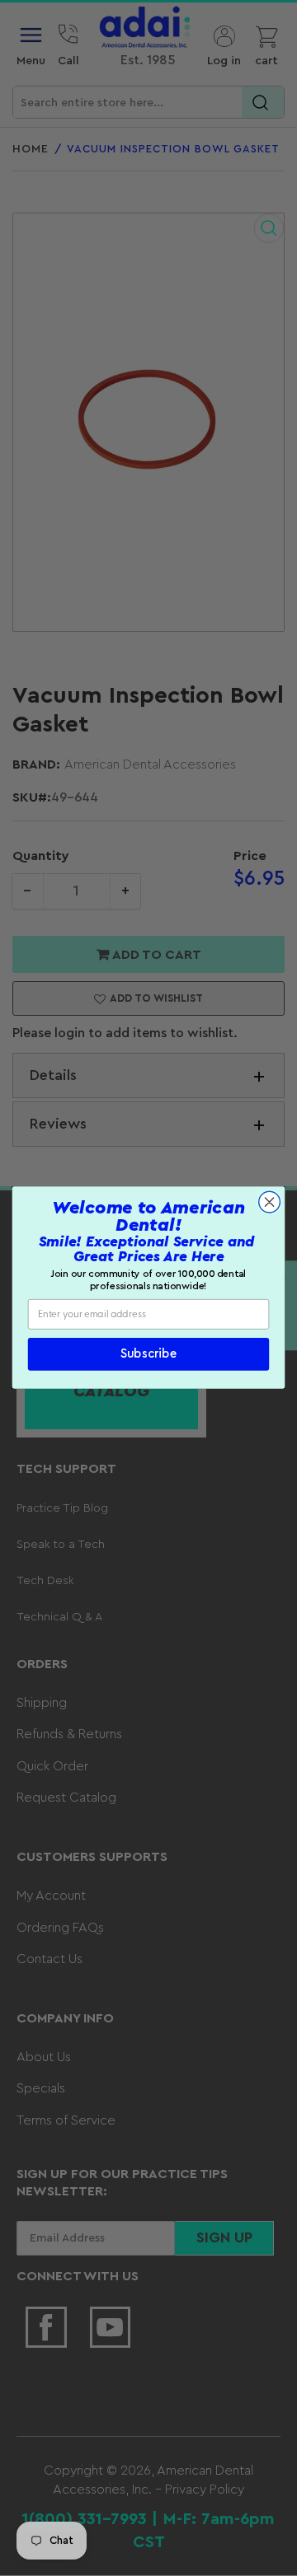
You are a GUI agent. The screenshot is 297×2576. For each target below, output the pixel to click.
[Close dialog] (270, 1203)
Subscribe (148, 1355)
